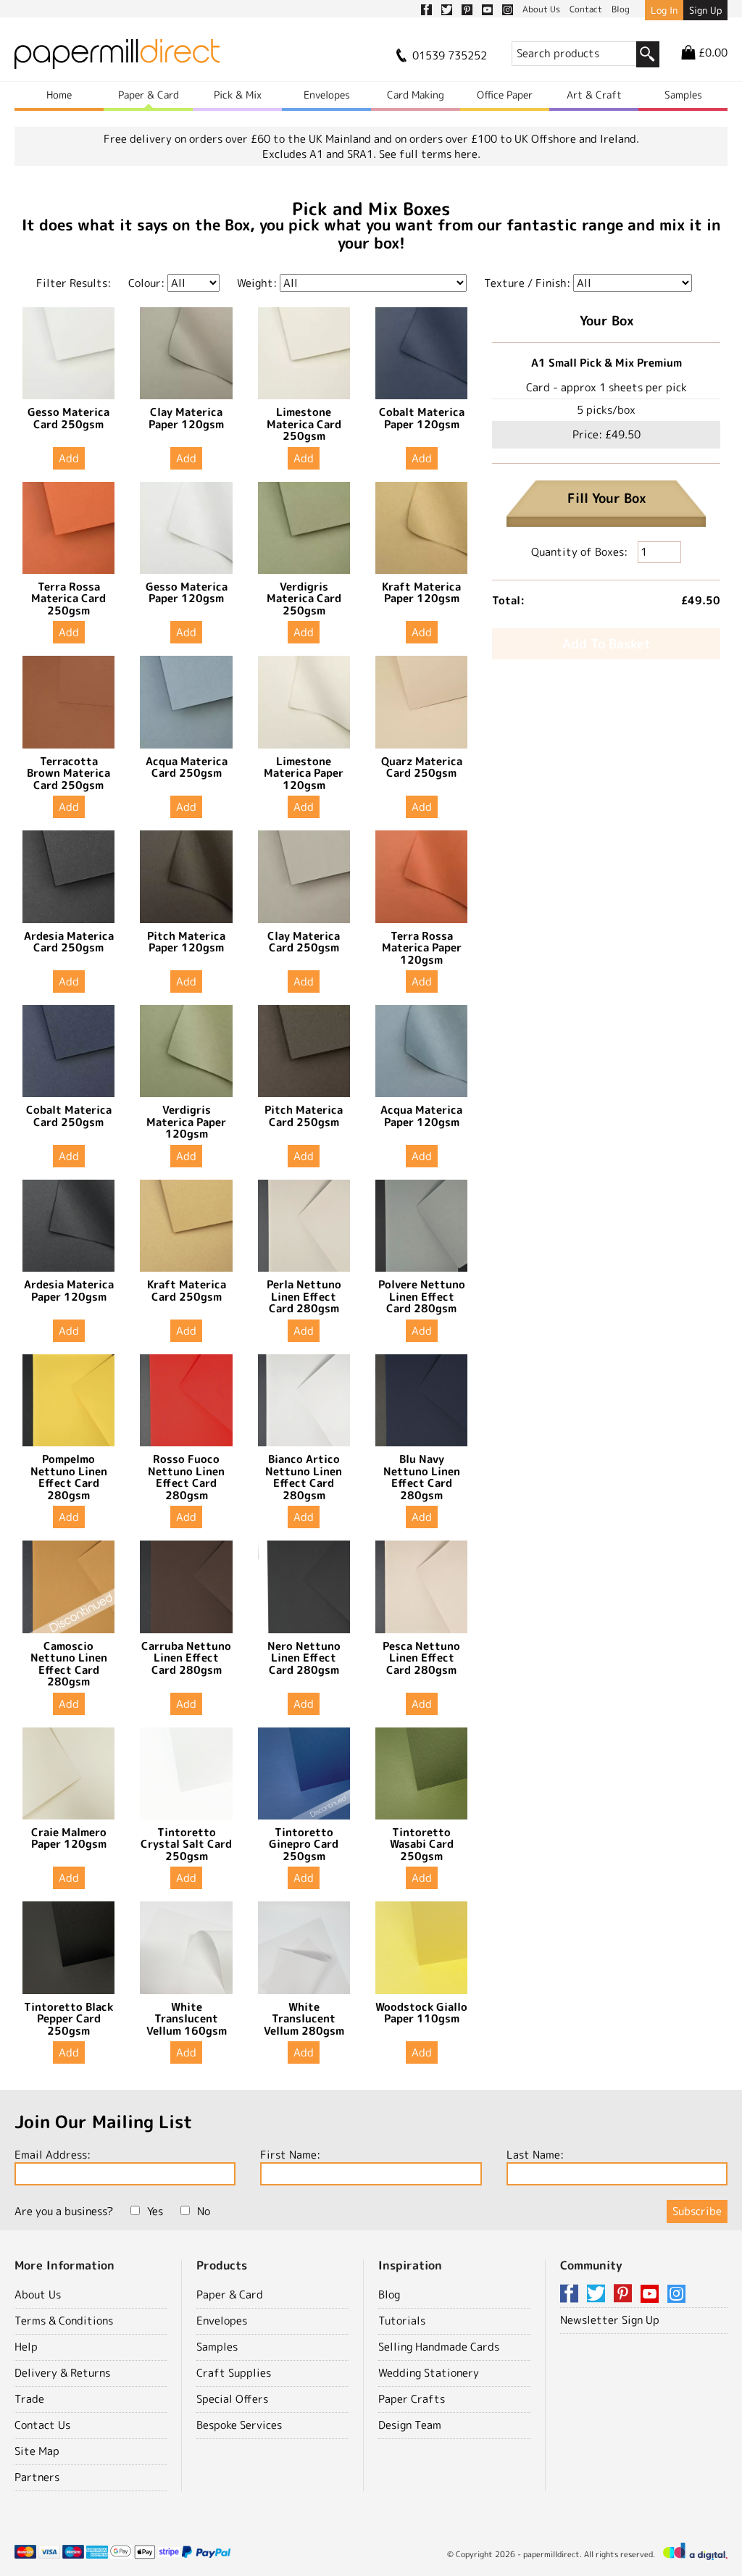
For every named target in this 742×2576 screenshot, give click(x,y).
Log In (664, 10)
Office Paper (505, 95)
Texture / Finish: (527, 283)
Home (59, 95)
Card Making (416, 95)
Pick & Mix (238, 95)
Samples (683, 95)
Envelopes (327, 95)
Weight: (257, 283)
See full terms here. (430, 154)
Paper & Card (149, 95)
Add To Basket (606, 644)
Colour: (146, 283)
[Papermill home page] (117, 58)
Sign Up (705, 10)
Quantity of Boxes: (581, 552)
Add (69, 458)
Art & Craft (594, 95)
